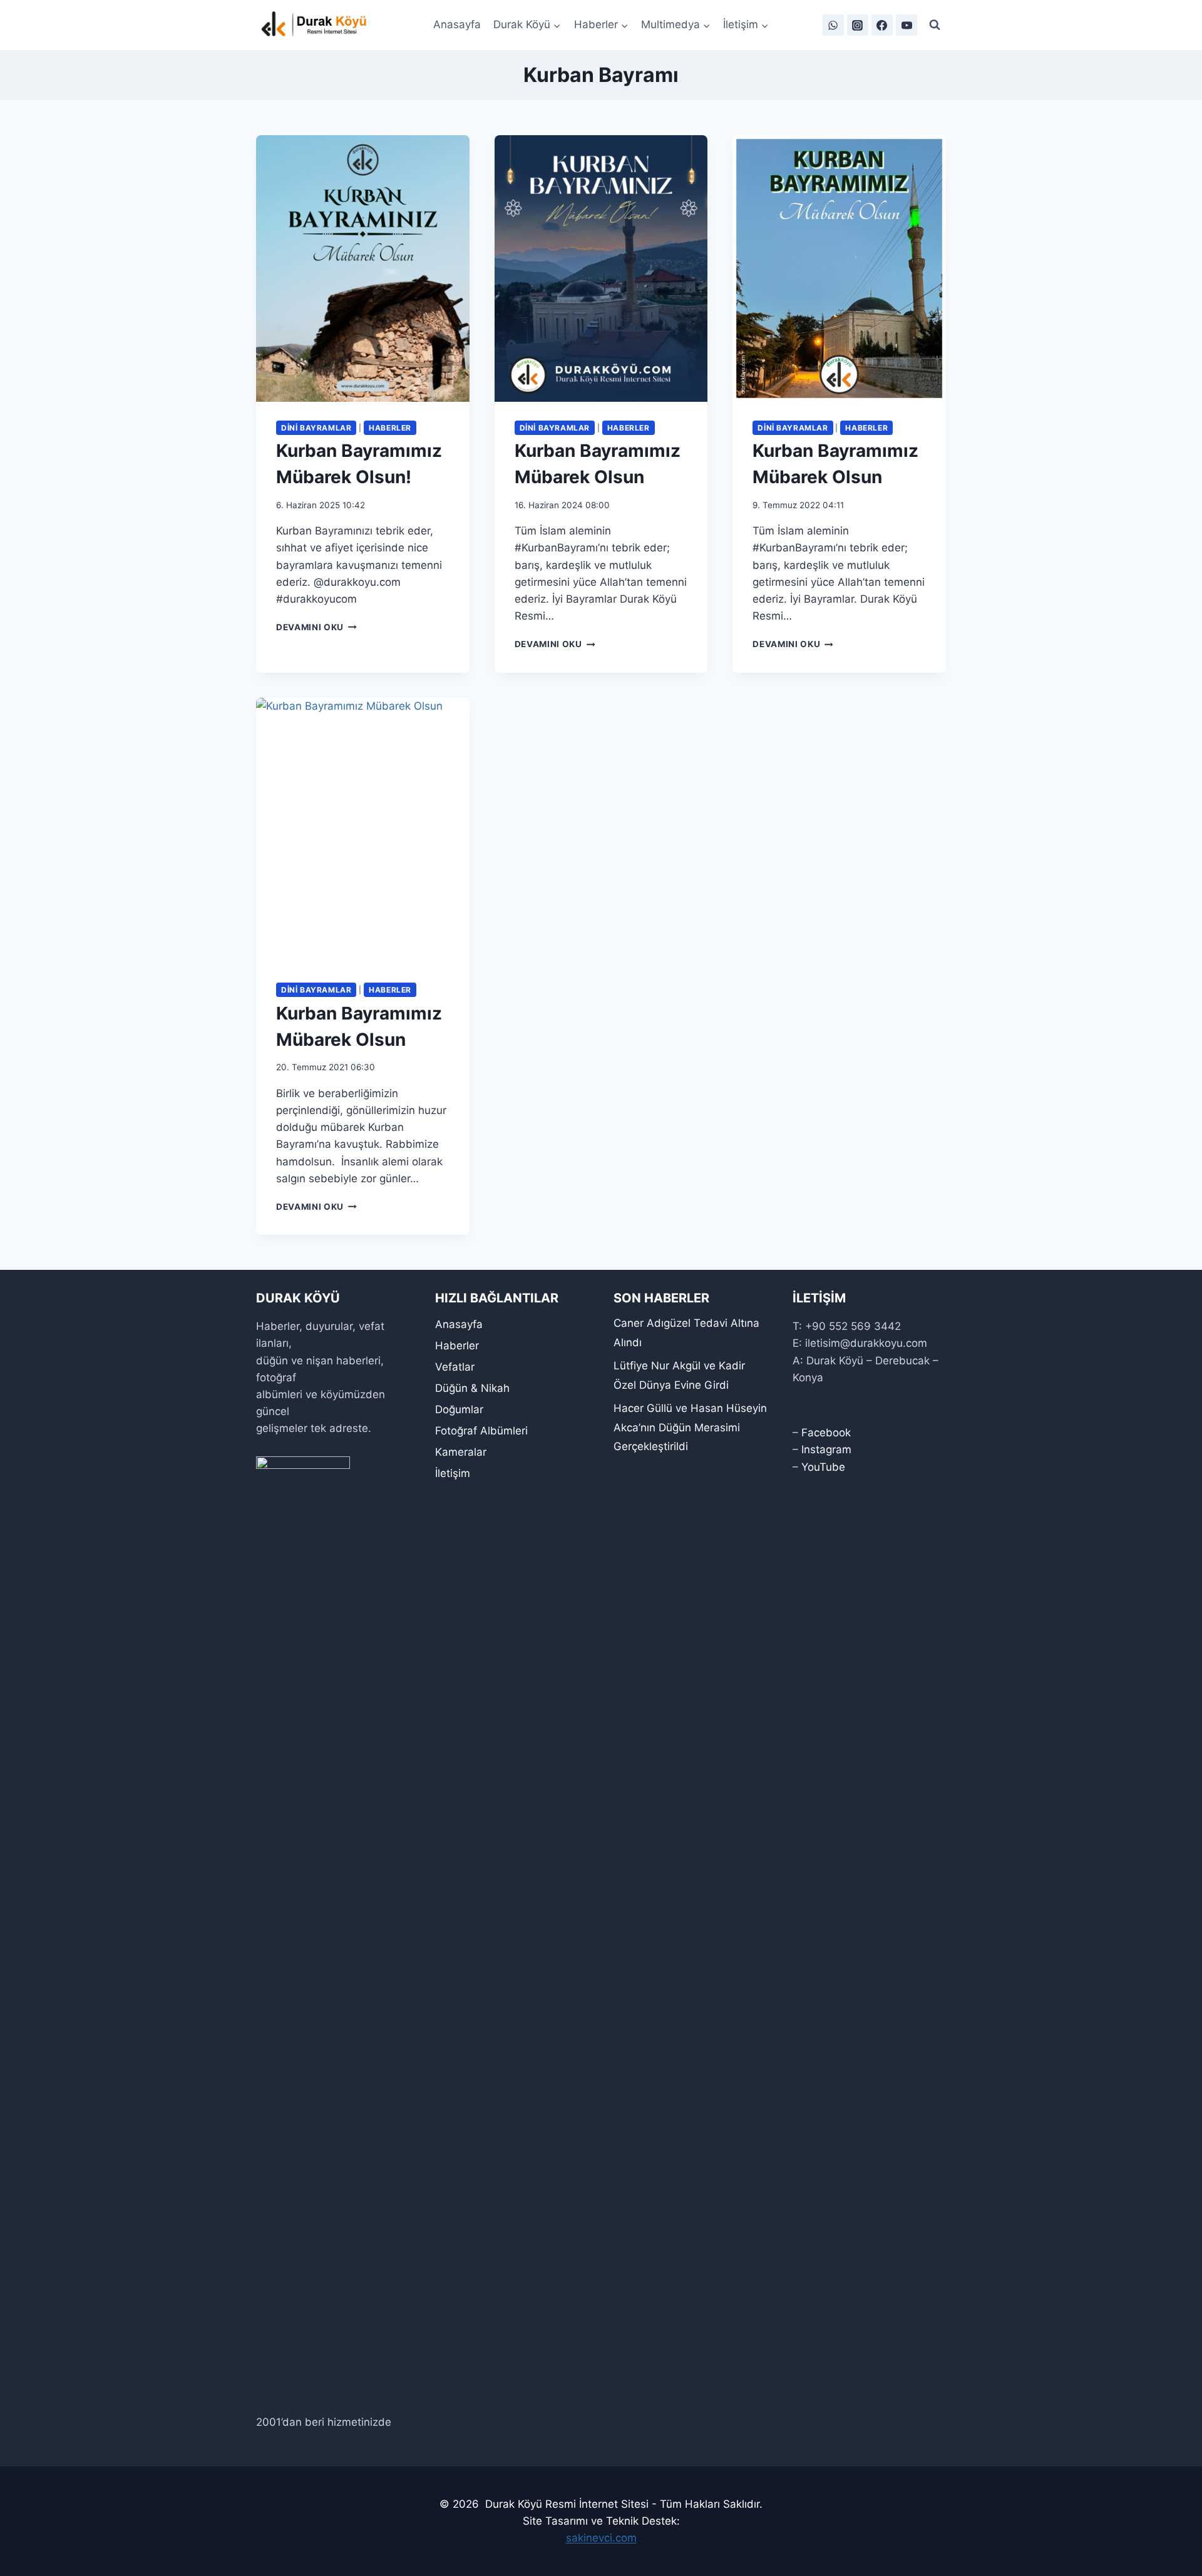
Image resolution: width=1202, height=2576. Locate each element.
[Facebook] (882, 25)
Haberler (390, 428)
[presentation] (363, 268)
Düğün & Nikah (472, 1388)
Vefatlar (455, 1367)
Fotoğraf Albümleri (481, 1431)
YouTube (823, 1467)
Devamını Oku (316, 627)
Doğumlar (459, 1409)
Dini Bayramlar (316, 428)
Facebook (826, 1433)
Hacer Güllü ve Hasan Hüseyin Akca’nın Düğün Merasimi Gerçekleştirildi (690, 1427)
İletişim (453, 1473)
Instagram (826, 1449)
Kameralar (461, 1452)
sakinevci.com (601, 2538)
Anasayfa (457, 24)
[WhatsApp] (833, 25)
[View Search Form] (935, 25)
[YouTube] (907, 25)
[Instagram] (858, 25)
